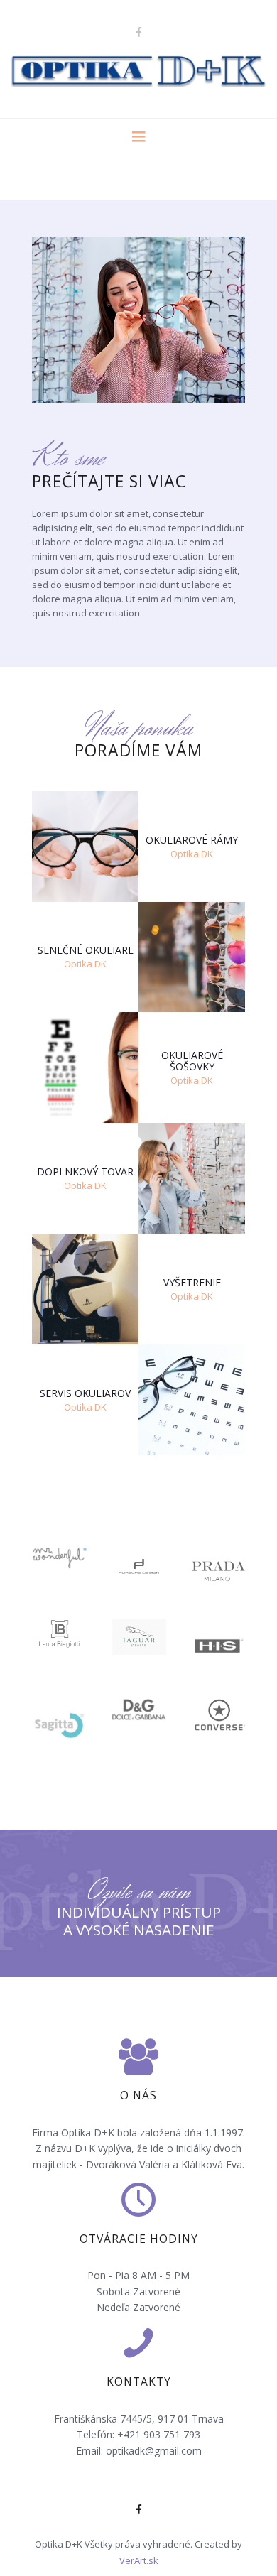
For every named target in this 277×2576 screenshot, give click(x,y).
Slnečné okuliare (86, 951)
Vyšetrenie (192, 1283)
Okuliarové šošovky (192, 1061)
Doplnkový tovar (85, 1172)
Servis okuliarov (85, 1393)
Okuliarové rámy (192, 840)
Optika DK (192, 854)
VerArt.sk (139, 2560)
